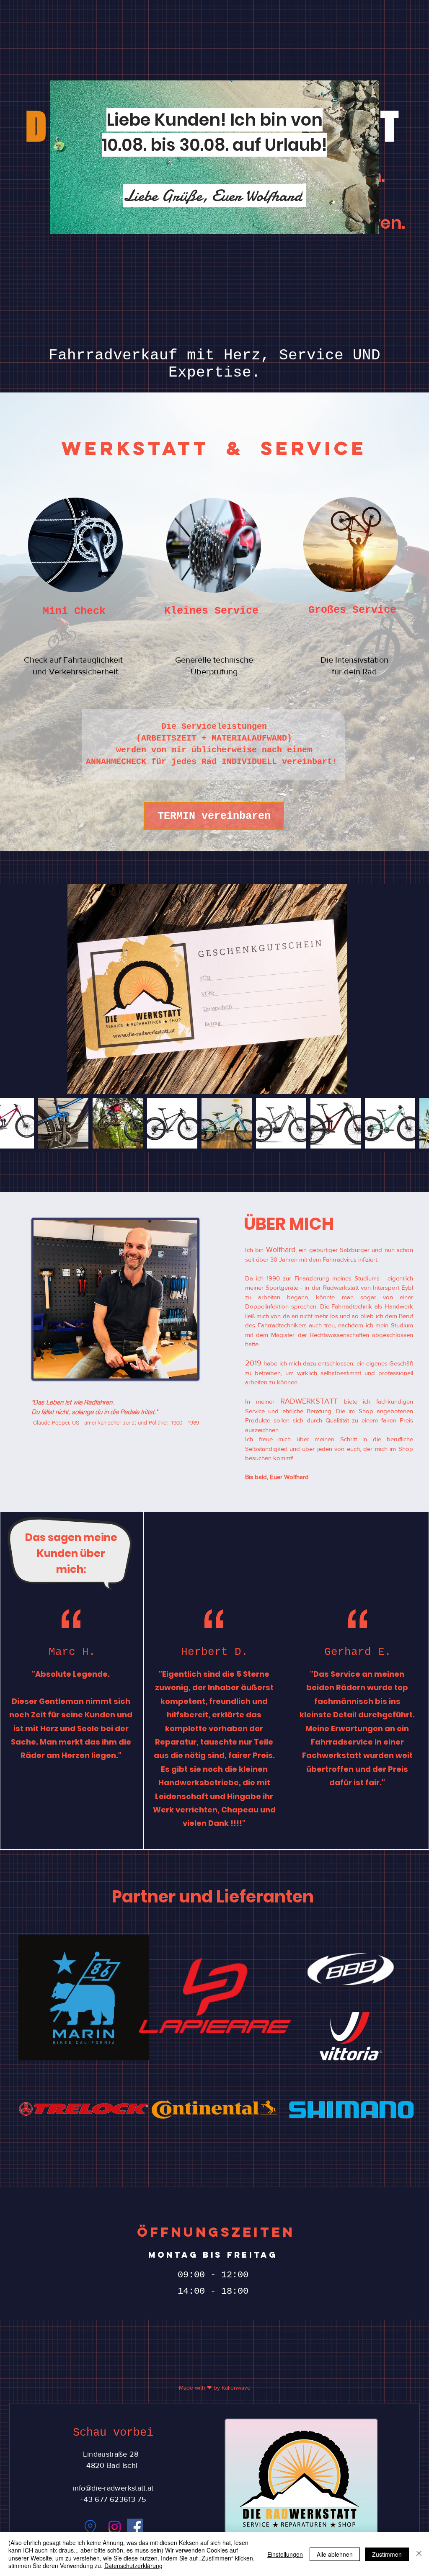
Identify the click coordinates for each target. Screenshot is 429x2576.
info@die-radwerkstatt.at (113, 2488)
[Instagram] (115, 2527)
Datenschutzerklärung (133, 2566)
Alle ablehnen (335, 2554)
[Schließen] (419, 2554)
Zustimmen (387, 2554)
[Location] (90, 2527)
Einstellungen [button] (285, 2554)
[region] (103, 571)
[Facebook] (135, 2527)
